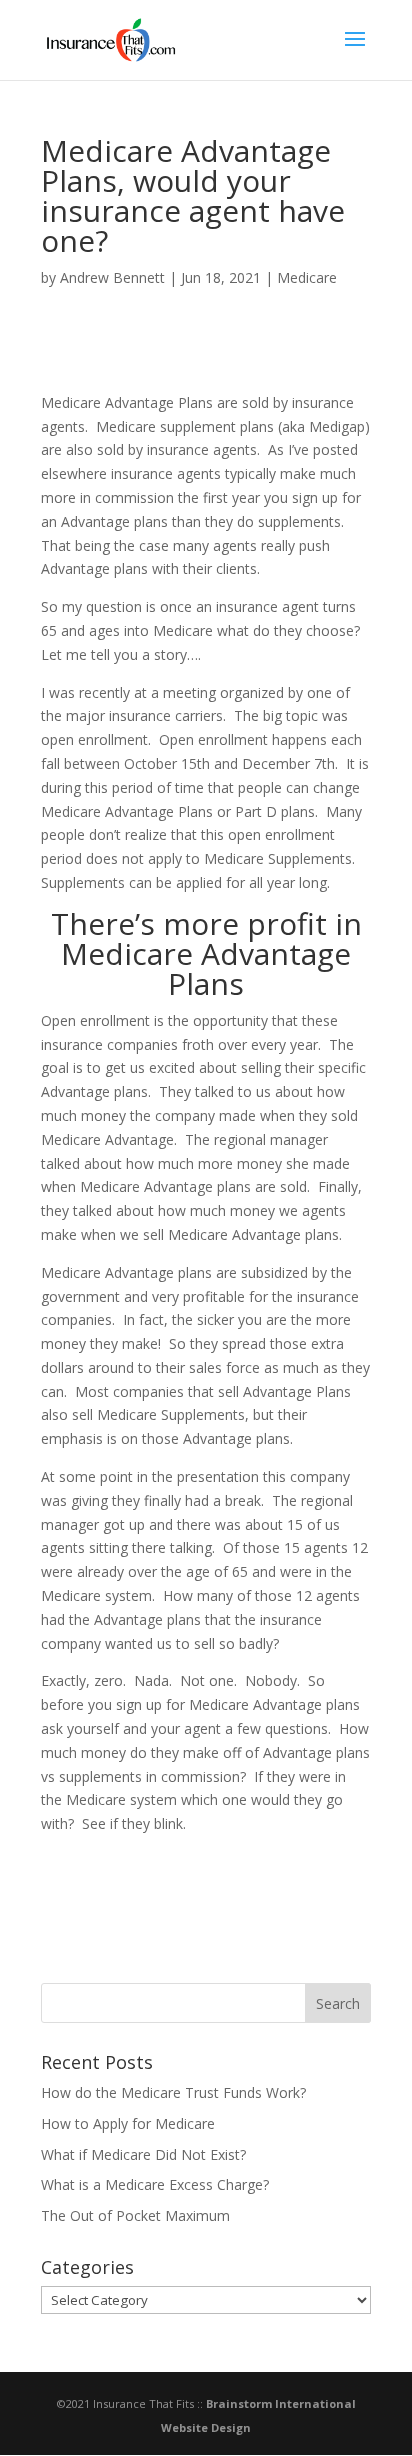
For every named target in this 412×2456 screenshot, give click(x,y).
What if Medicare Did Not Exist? (143, 2154)
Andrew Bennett (112, 277)
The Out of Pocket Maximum (135, 2215)
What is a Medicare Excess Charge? (155, 2184)
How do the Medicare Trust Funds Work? (173, 2092)
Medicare (307, 277)
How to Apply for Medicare (128, 2123)
